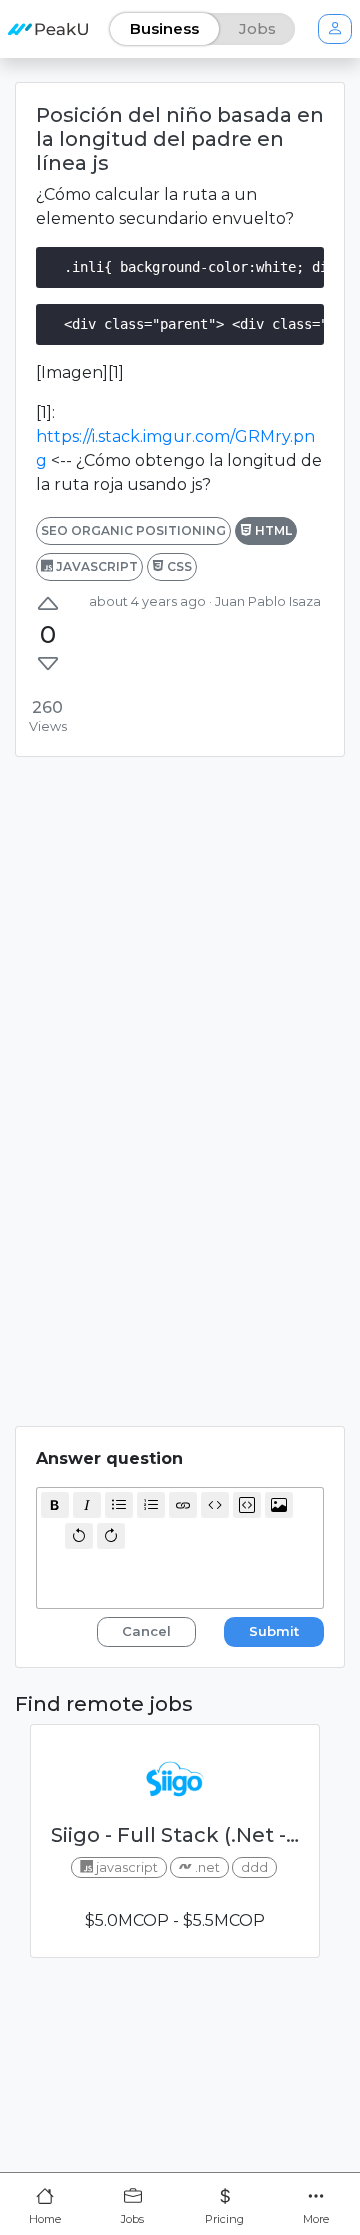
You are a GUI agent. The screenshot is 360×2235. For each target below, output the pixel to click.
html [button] (272, 530)
